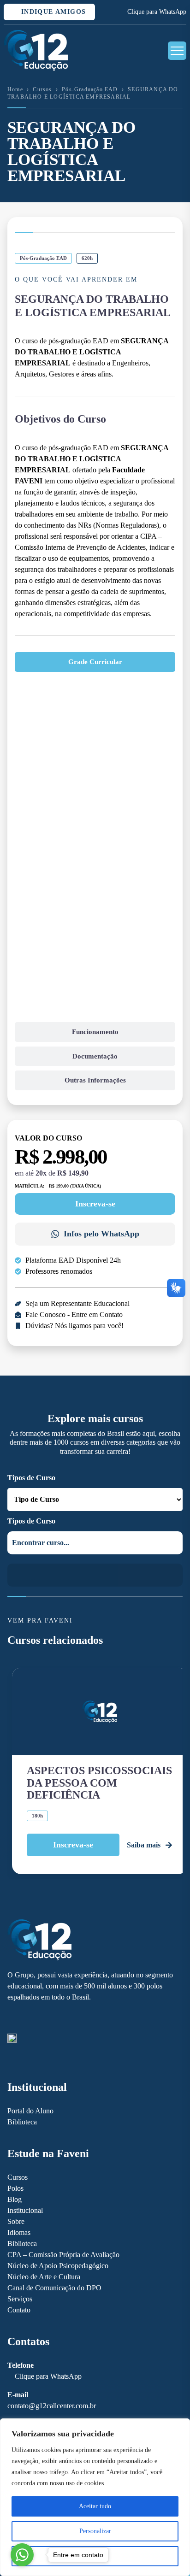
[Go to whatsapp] (22, 2555)
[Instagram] (28, 2018)
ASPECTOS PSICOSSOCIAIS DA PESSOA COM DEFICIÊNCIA (99, 1783)
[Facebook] (12, 2018)
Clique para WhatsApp (157, 12)
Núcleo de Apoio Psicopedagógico (58, 2266)
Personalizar (95, 2531)
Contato (19, 2310)
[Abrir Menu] (177, 51)
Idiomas (19, 2232)
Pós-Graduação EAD (90, 89)
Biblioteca (22, 2122)
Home (15, 89)
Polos (15, 2188)
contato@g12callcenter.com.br (52, 2406)
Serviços (20, 2299)
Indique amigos (52, 12)
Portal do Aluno (30, 2111)
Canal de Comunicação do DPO (54, 2288)
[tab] (95, 662)
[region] (95, 2497)
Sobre (16, 2221)
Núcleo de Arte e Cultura (44, 2277)
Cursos (42, 89)
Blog (15, 2199)
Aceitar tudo (95, 2506)
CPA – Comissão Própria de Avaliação (63, 2255)
